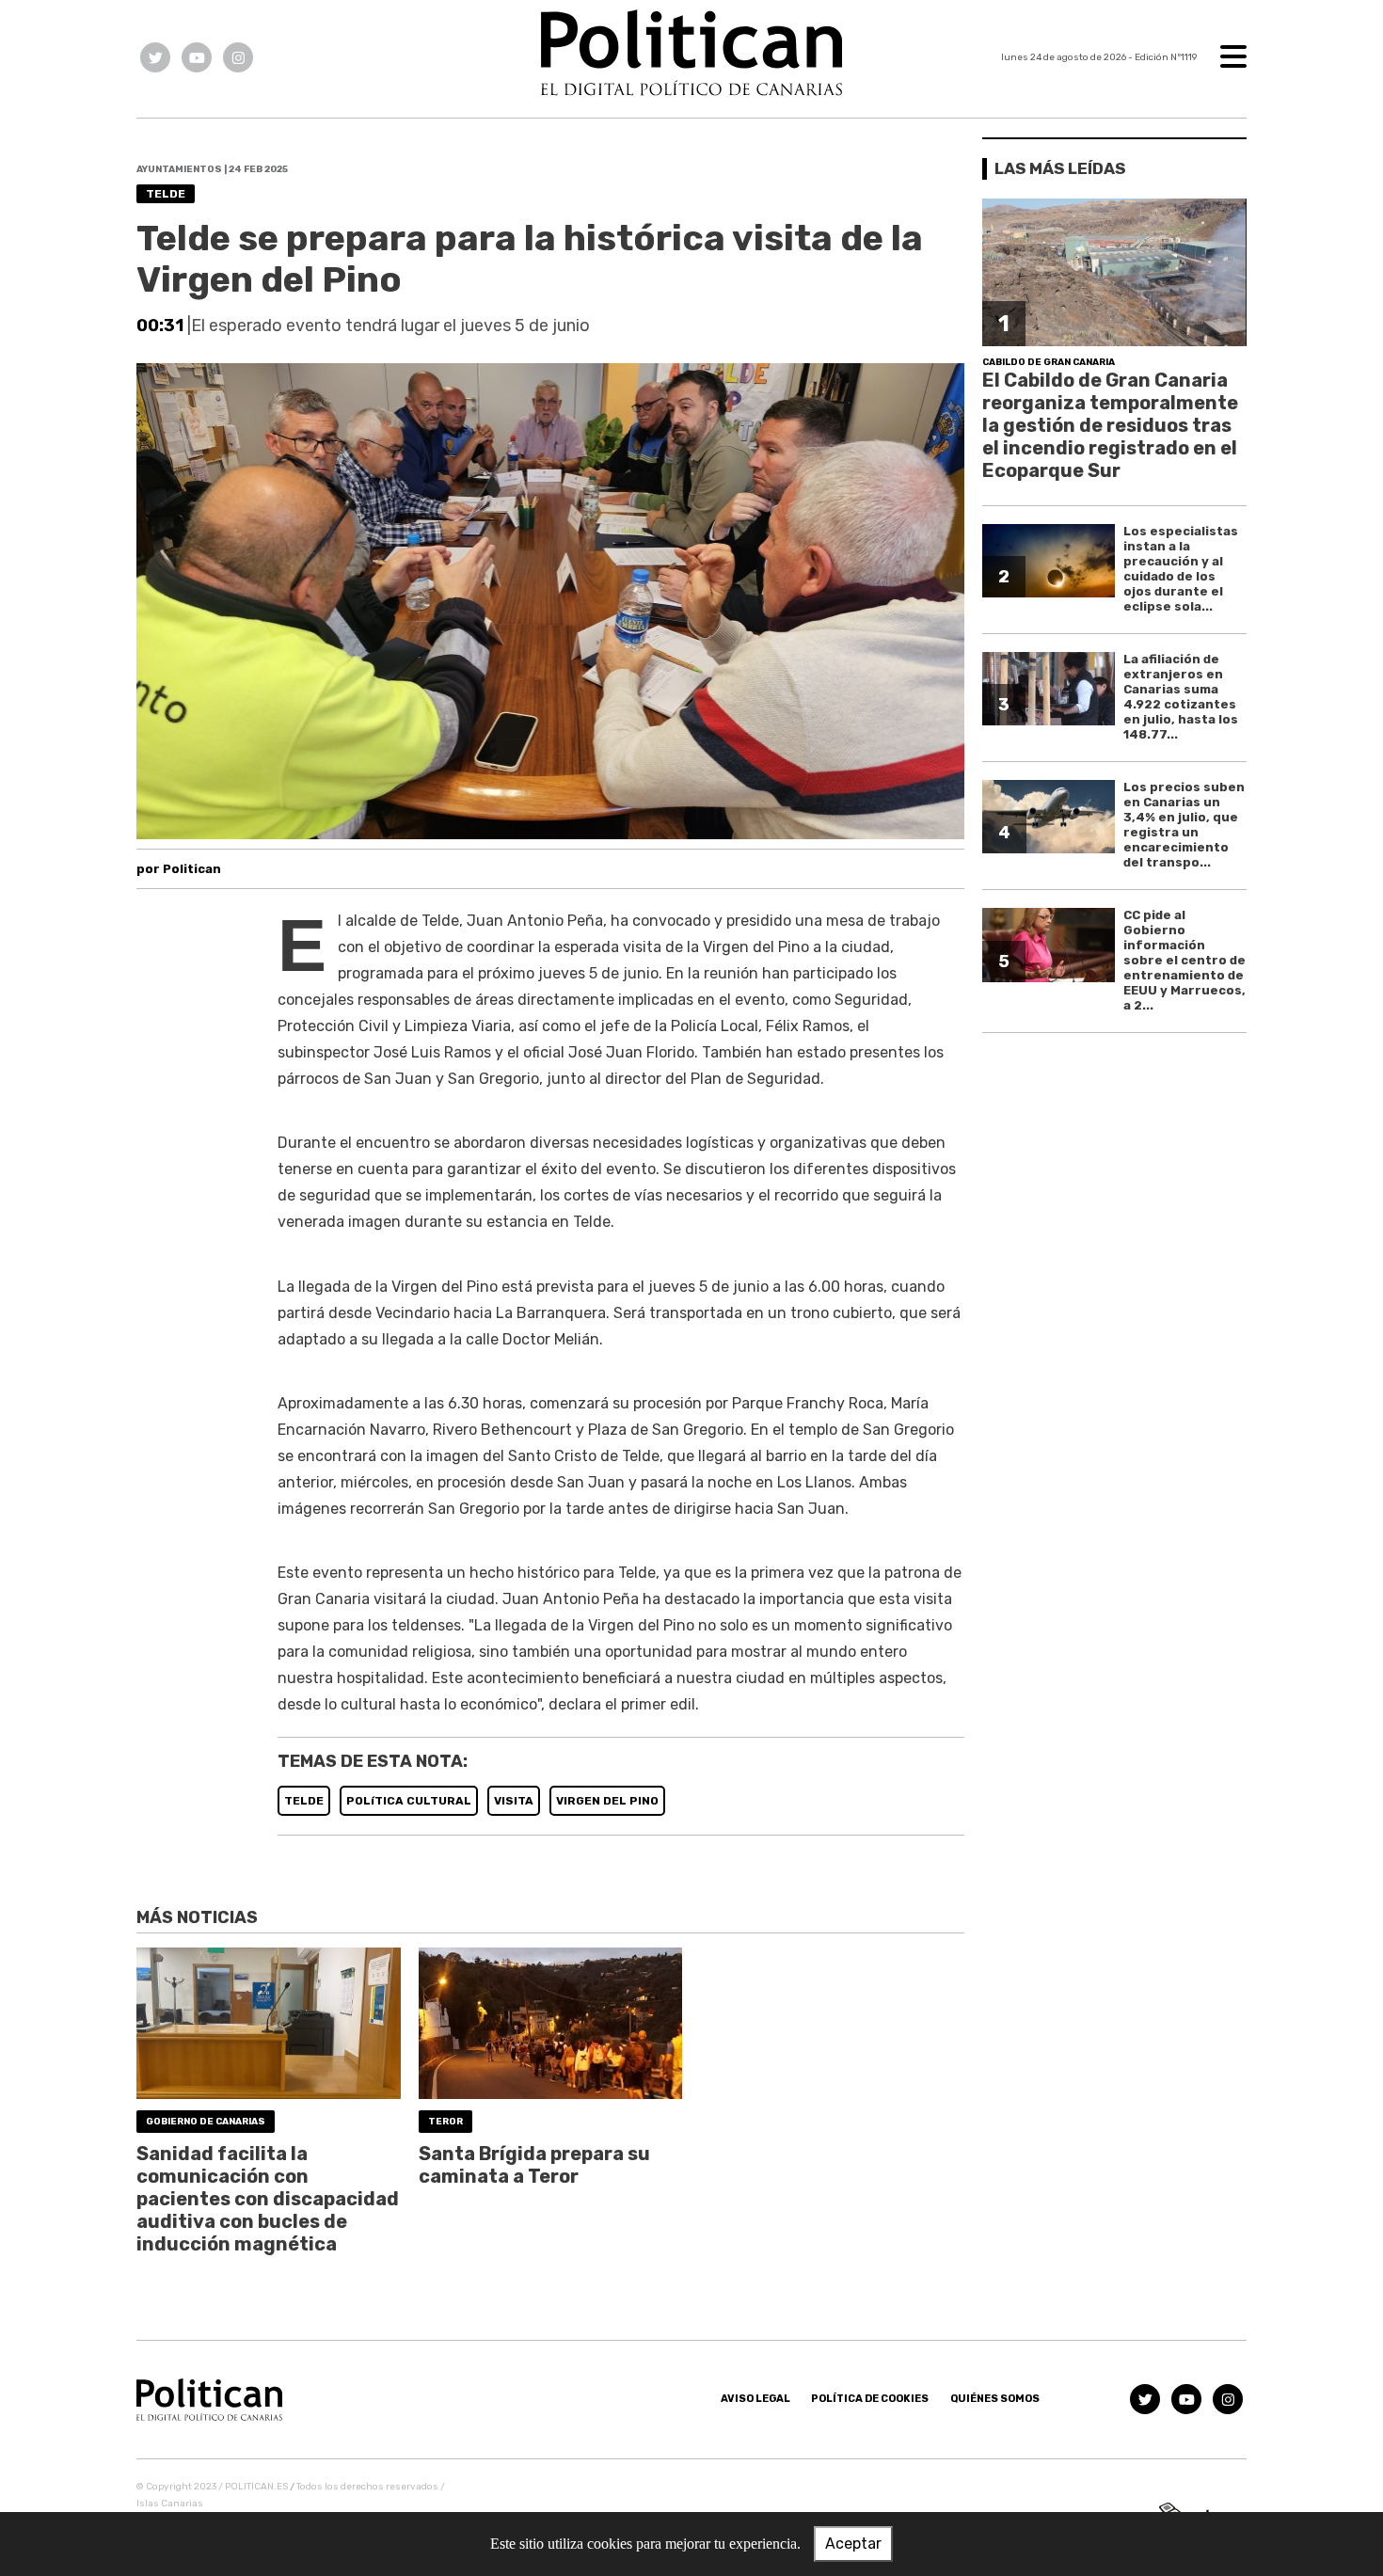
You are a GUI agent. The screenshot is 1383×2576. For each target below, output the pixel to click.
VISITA (514, 1801)
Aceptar (853, 2544)
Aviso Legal (755, 2399)
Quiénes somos (995, 2399)
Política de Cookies (870, 2399)
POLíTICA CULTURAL (409, 1801)
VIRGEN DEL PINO (607, 1801)
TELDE (304, 1801)
